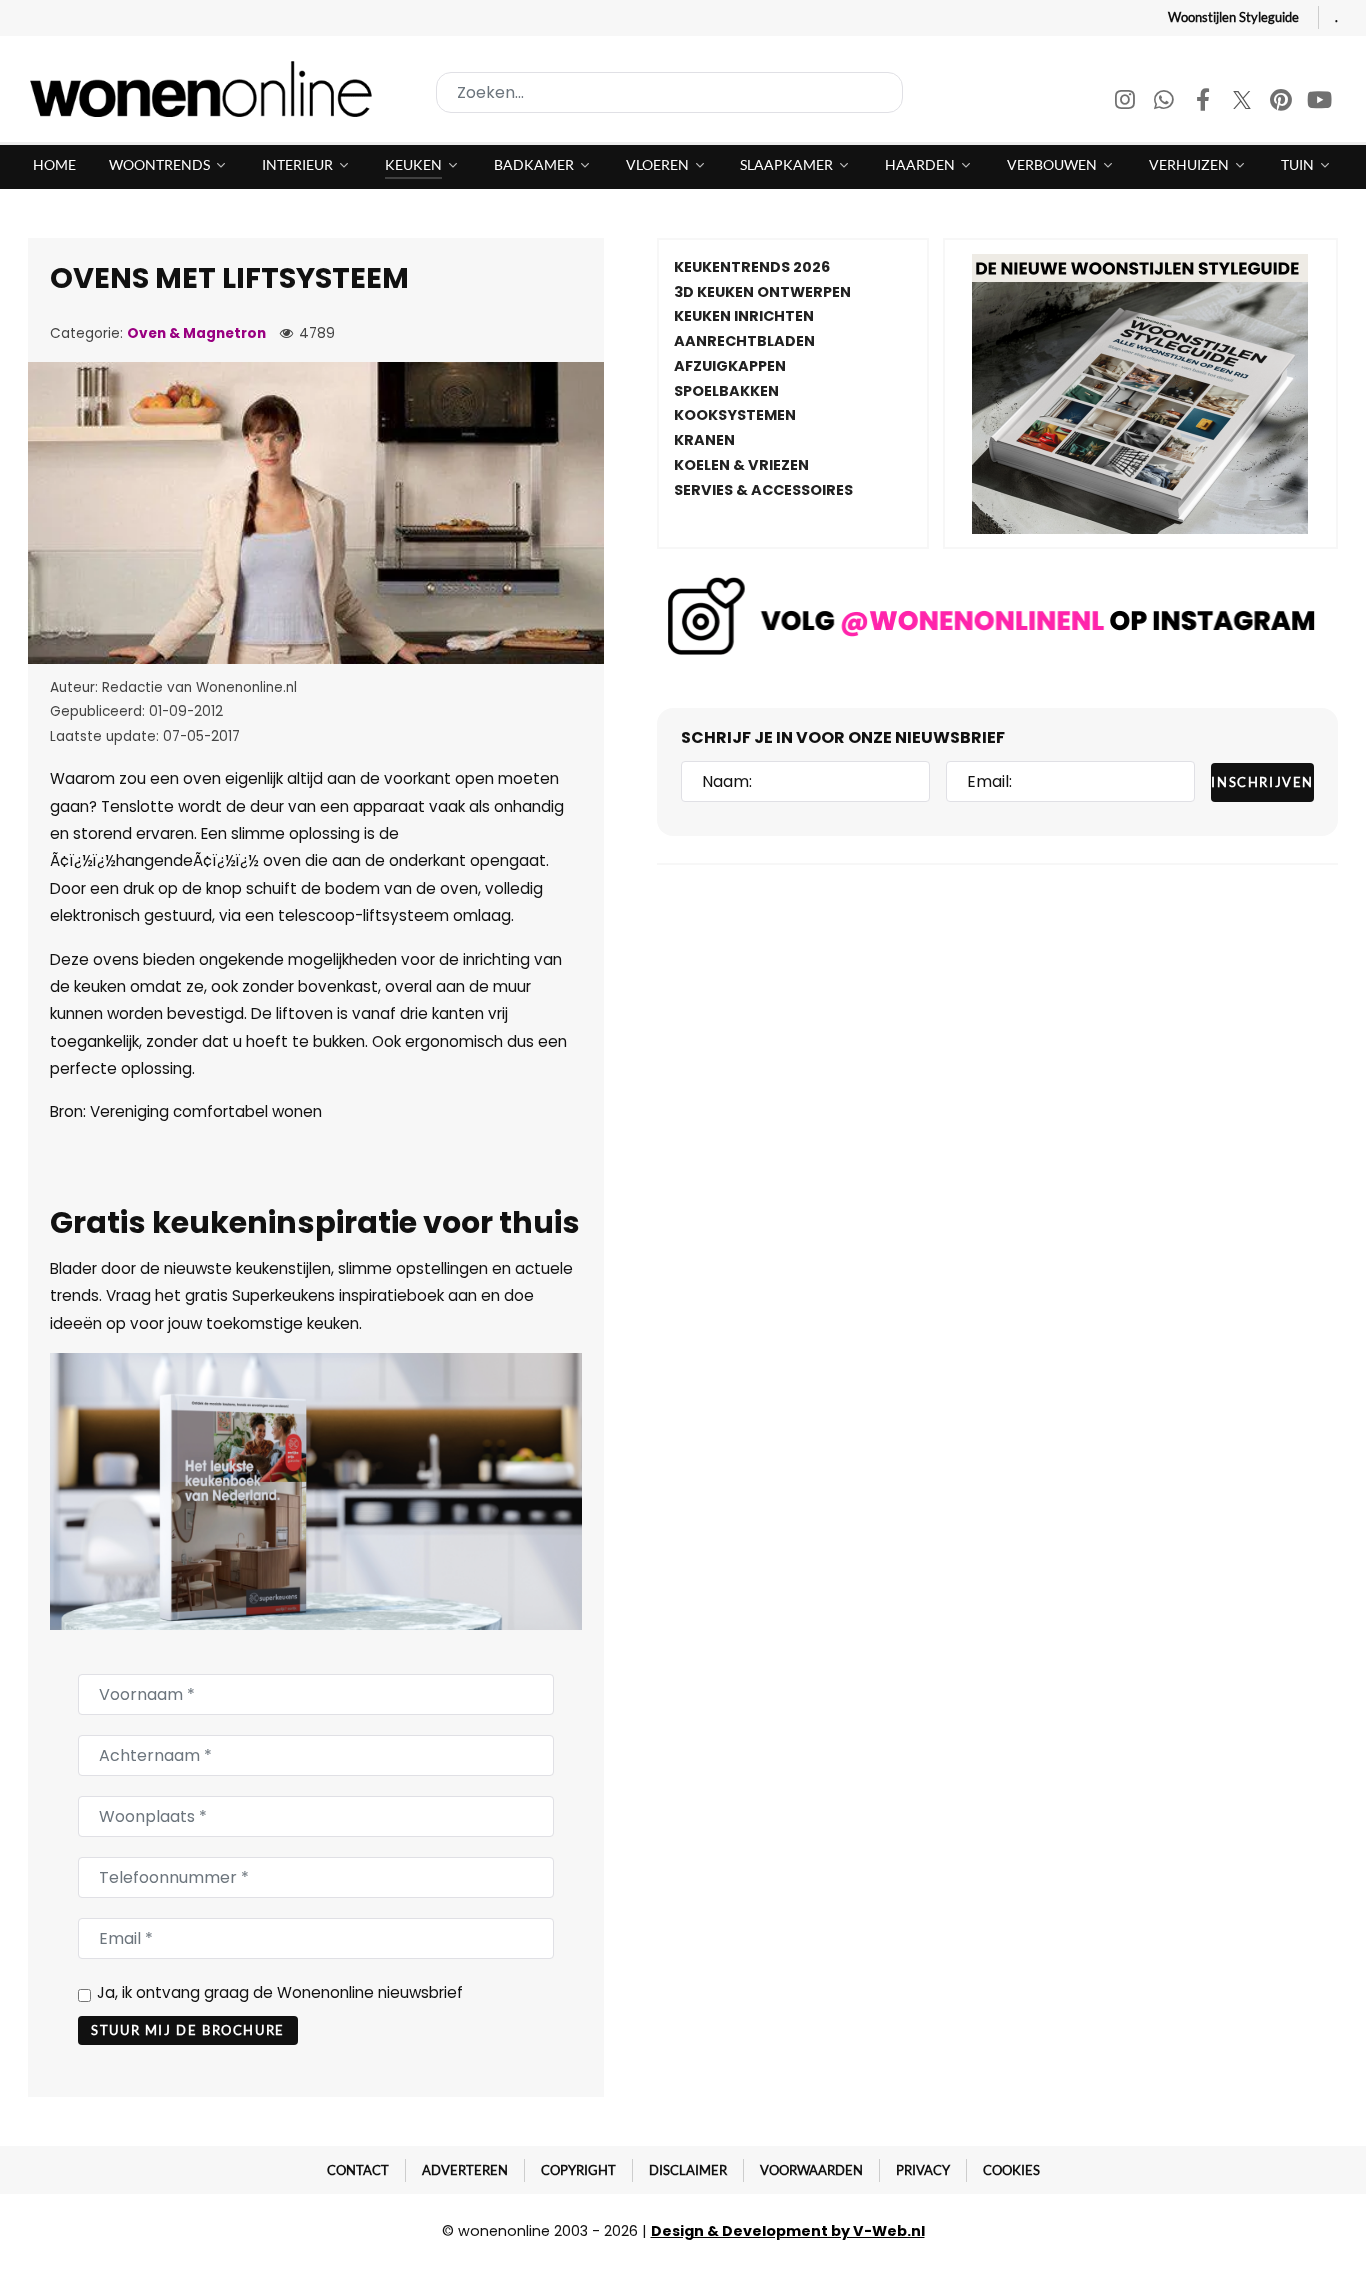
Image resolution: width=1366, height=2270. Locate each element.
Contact (358, 2170)
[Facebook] (1204, 102)
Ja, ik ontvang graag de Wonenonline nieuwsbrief (280, 1992)
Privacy (923, 2170)
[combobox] (669, 92)
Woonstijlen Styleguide (1233, 17)
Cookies (1011, 2170)
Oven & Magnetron (196, 333)
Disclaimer (688, 2170)
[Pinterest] (1282, 102)
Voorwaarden (811, 2170)
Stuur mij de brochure (188, 2030)
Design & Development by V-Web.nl (788, 2231)
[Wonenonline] (207, 89)
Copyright (578, 2170)
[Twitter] (1243, 102)
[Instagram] (1126, 102)
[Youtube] (1320, 102)
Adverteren (465, 2170)
